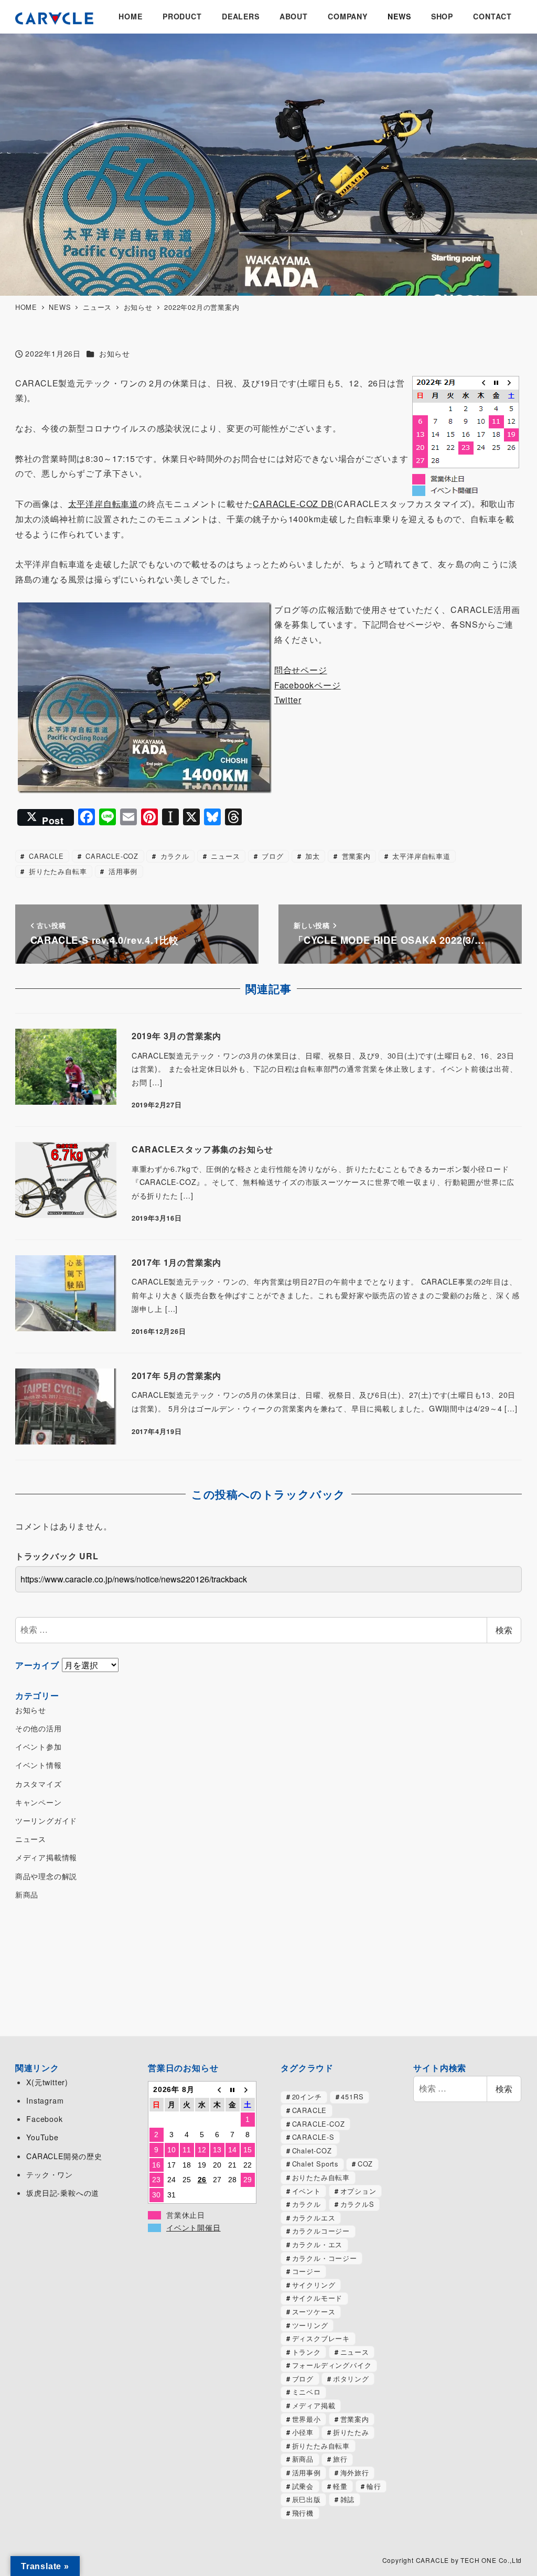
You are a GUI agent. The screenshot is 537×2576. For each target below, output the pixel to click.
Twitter (288, 700)
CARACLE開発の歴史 (64, 2156)
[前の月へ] (217, 2090)
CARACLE (45, 856)
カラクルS (357, 2204)
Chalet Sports (315, 2164)
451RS (352, 2097)
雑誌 (348, 2499)
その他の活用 (39, 1728)
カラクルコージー (321, 2231)
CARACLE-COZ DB (293, 504)
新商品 (27, 1894)
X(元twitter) (47, 2082)
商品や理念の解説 (46, 1876)
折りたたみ (351, 2432)
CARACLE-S (313, 2137)
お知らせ (115, 353)
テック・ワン (50, 2174)
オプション (358, 2191)
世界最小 (307, 2419)
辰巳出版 (307, 2499)
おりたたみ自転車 (321, 2177)
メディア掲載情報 (46, 1857)
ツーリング (310, 2325)
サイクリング (314, 2285)
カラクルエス (314, 2218)
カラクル (174, 856)
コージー (307, 2271)
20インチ (307, 2097)
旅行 (340, 2459)
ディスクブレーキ (321, 2338)
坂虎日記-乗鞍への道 (63, 2193)
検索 (504, 1630)
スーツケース (314, 2311)
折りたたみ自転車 (56, 871)
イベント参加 (39, 1747)
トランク (307, 2352)
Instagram (45, 2100)
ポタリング (351, 2379)
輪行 (374, 2486)
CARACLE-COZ (111, 856)
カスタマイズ (39, 1784)
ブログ (271, 856)
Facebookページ (308, 685)
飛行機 (303, 2513)
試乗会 (303, 2486)
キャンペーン (39, 1802)
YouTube (42, 2137)
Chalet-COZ (312, 2151)
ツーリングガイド (46, 1820)
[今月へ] (233, 2090)
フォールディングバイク (332, 2365)
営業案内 (355, 856)
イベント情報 (39, 1765)
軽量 (340, 2486)
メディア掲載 (314, 2405)
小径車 (303, 2432)
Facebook (44, 2119)
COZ (365, 2164)
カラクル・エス (318, 2244)
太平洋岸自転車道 (103, 504)
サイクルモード (318, 2298)
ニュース (224, 856)
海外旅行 (355, 2472)
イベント (307, 2191)
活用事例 (122, 871)
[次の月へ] (248, 2090)
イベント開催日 (194, 2228)
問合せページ (301, 670)
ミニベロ (307, 2392)
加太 (311, 856)
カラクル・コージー (325, 2258)
